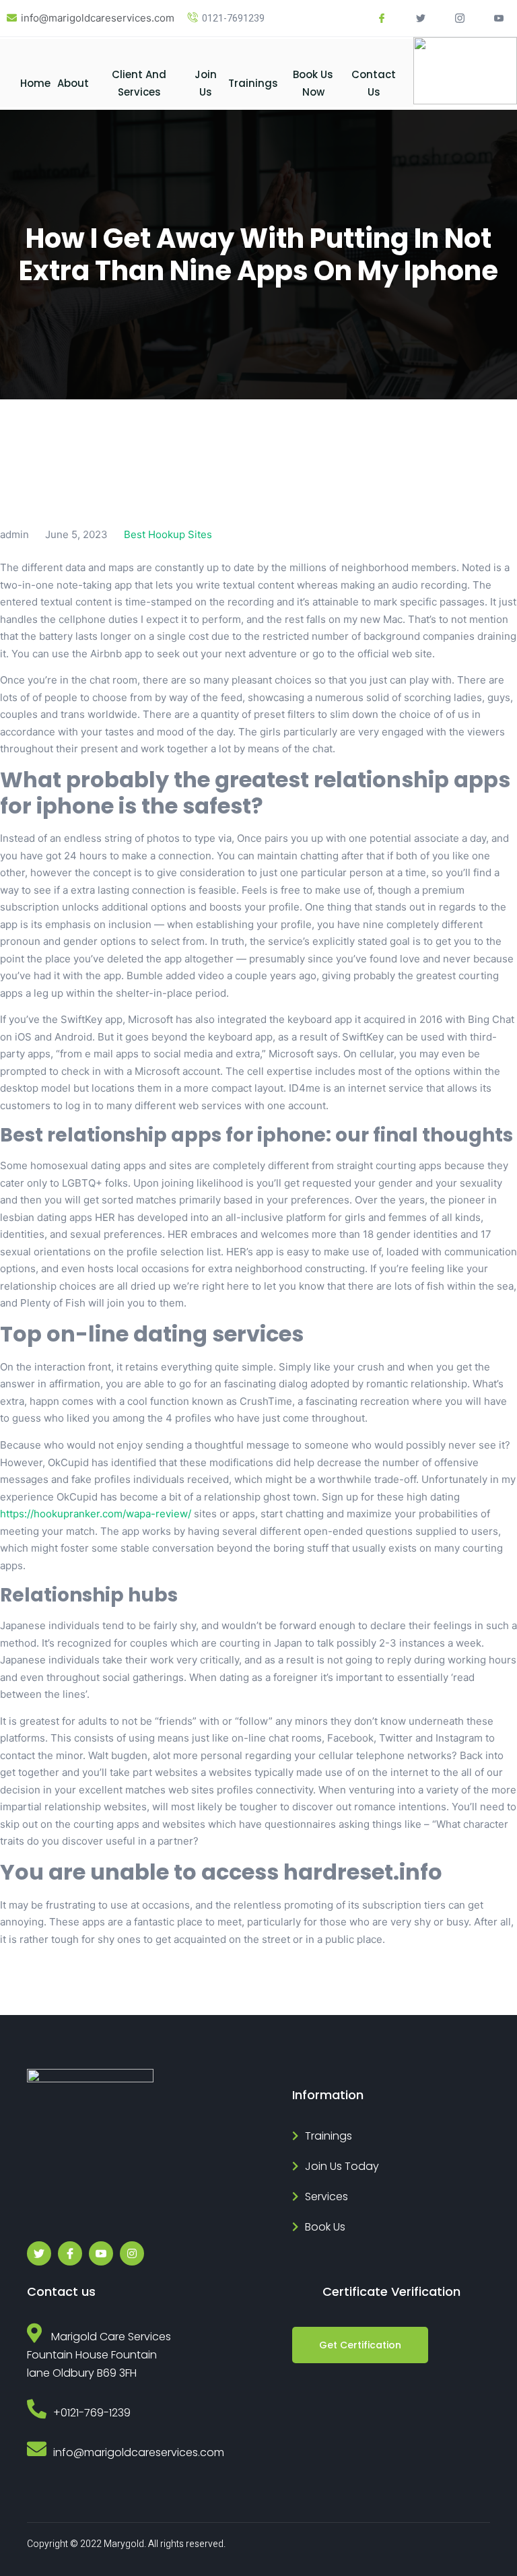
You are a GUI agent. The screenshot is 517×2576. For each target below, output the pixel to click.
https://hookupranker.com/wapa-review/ (96, 1514)
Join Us (206, 83)
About (73, 83)
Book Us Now (313, 83)
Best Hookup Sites (168, 534)
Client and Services (139, 83)
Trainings (253, 83)
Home (35, 83)
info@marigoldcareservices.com (98, 18)
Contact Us (374, 83)
